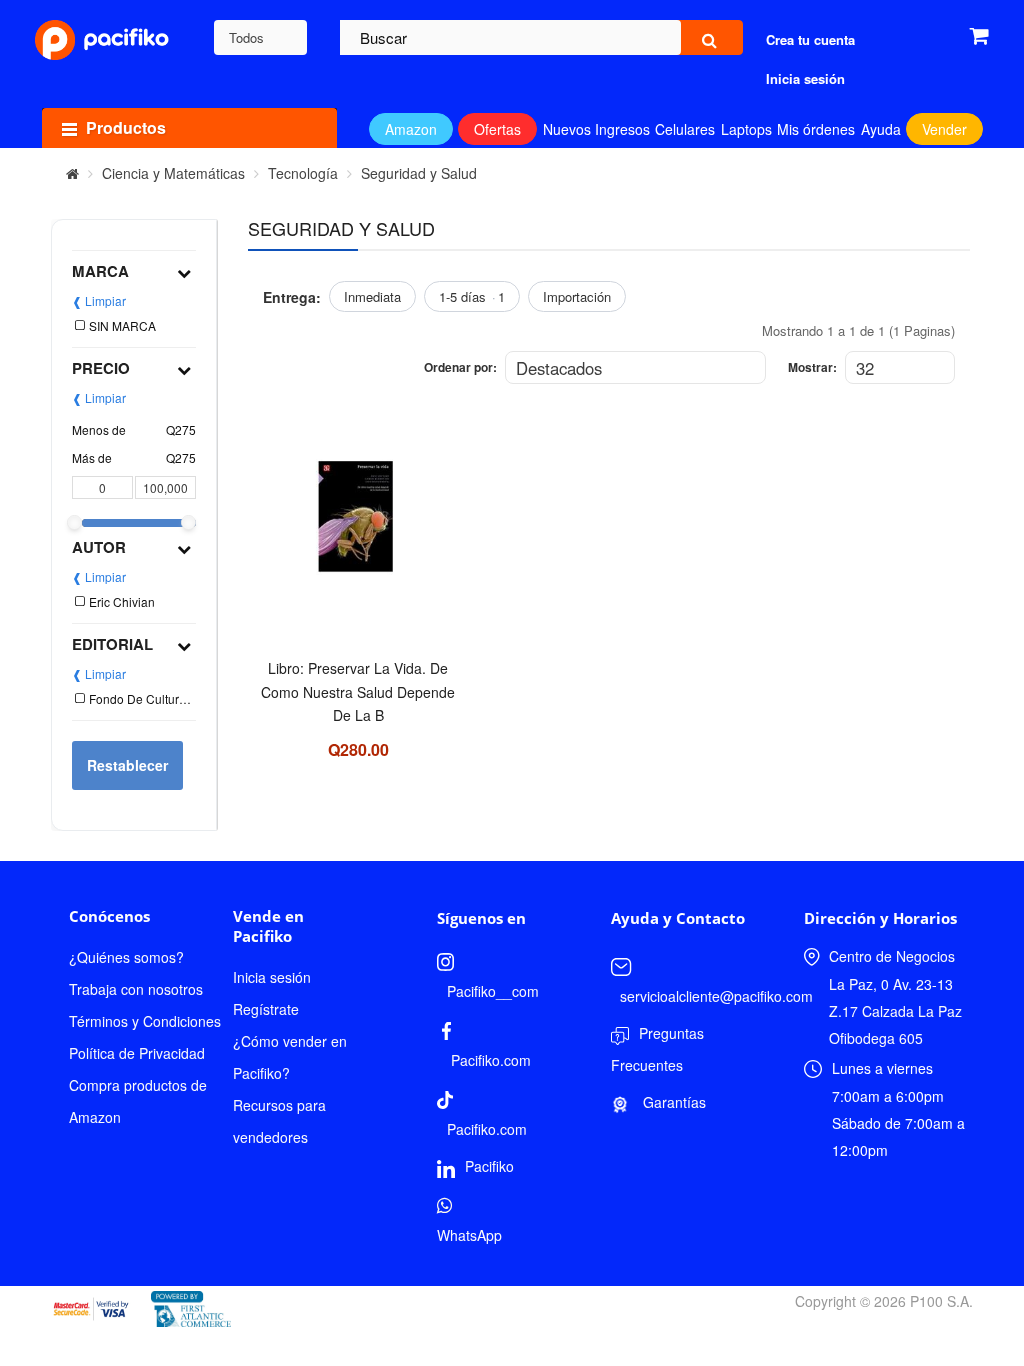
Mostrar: (812, 367)
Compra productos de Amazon (138, 1101)
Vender (944, 129)
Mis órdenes (816, 129)
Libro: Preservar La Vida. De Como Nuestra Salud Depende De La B (358, 691)
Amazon (411, 129)
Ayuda (881, 129)
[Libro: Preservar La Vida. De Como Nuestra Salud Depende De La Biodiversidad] (358, 529)
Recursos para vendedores (279, 1121)
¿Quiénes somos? (126, 957)
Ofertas (497, 129)
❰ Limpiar (99, 300)
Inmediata (372, 296)
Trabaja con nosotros (136, 989)
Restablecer (127, 765)
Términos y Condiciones (145, 1021)
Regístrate (266, 1009)
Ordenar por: (460, 367)
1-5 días (472, 296)
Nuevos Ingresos (596, 129)
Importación (577, 296)
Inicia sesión (272, 977)
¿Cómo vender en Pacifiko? (290, 1057)
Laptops (746, 129)
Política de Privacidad (137, 1053)
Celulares (685, 129)
